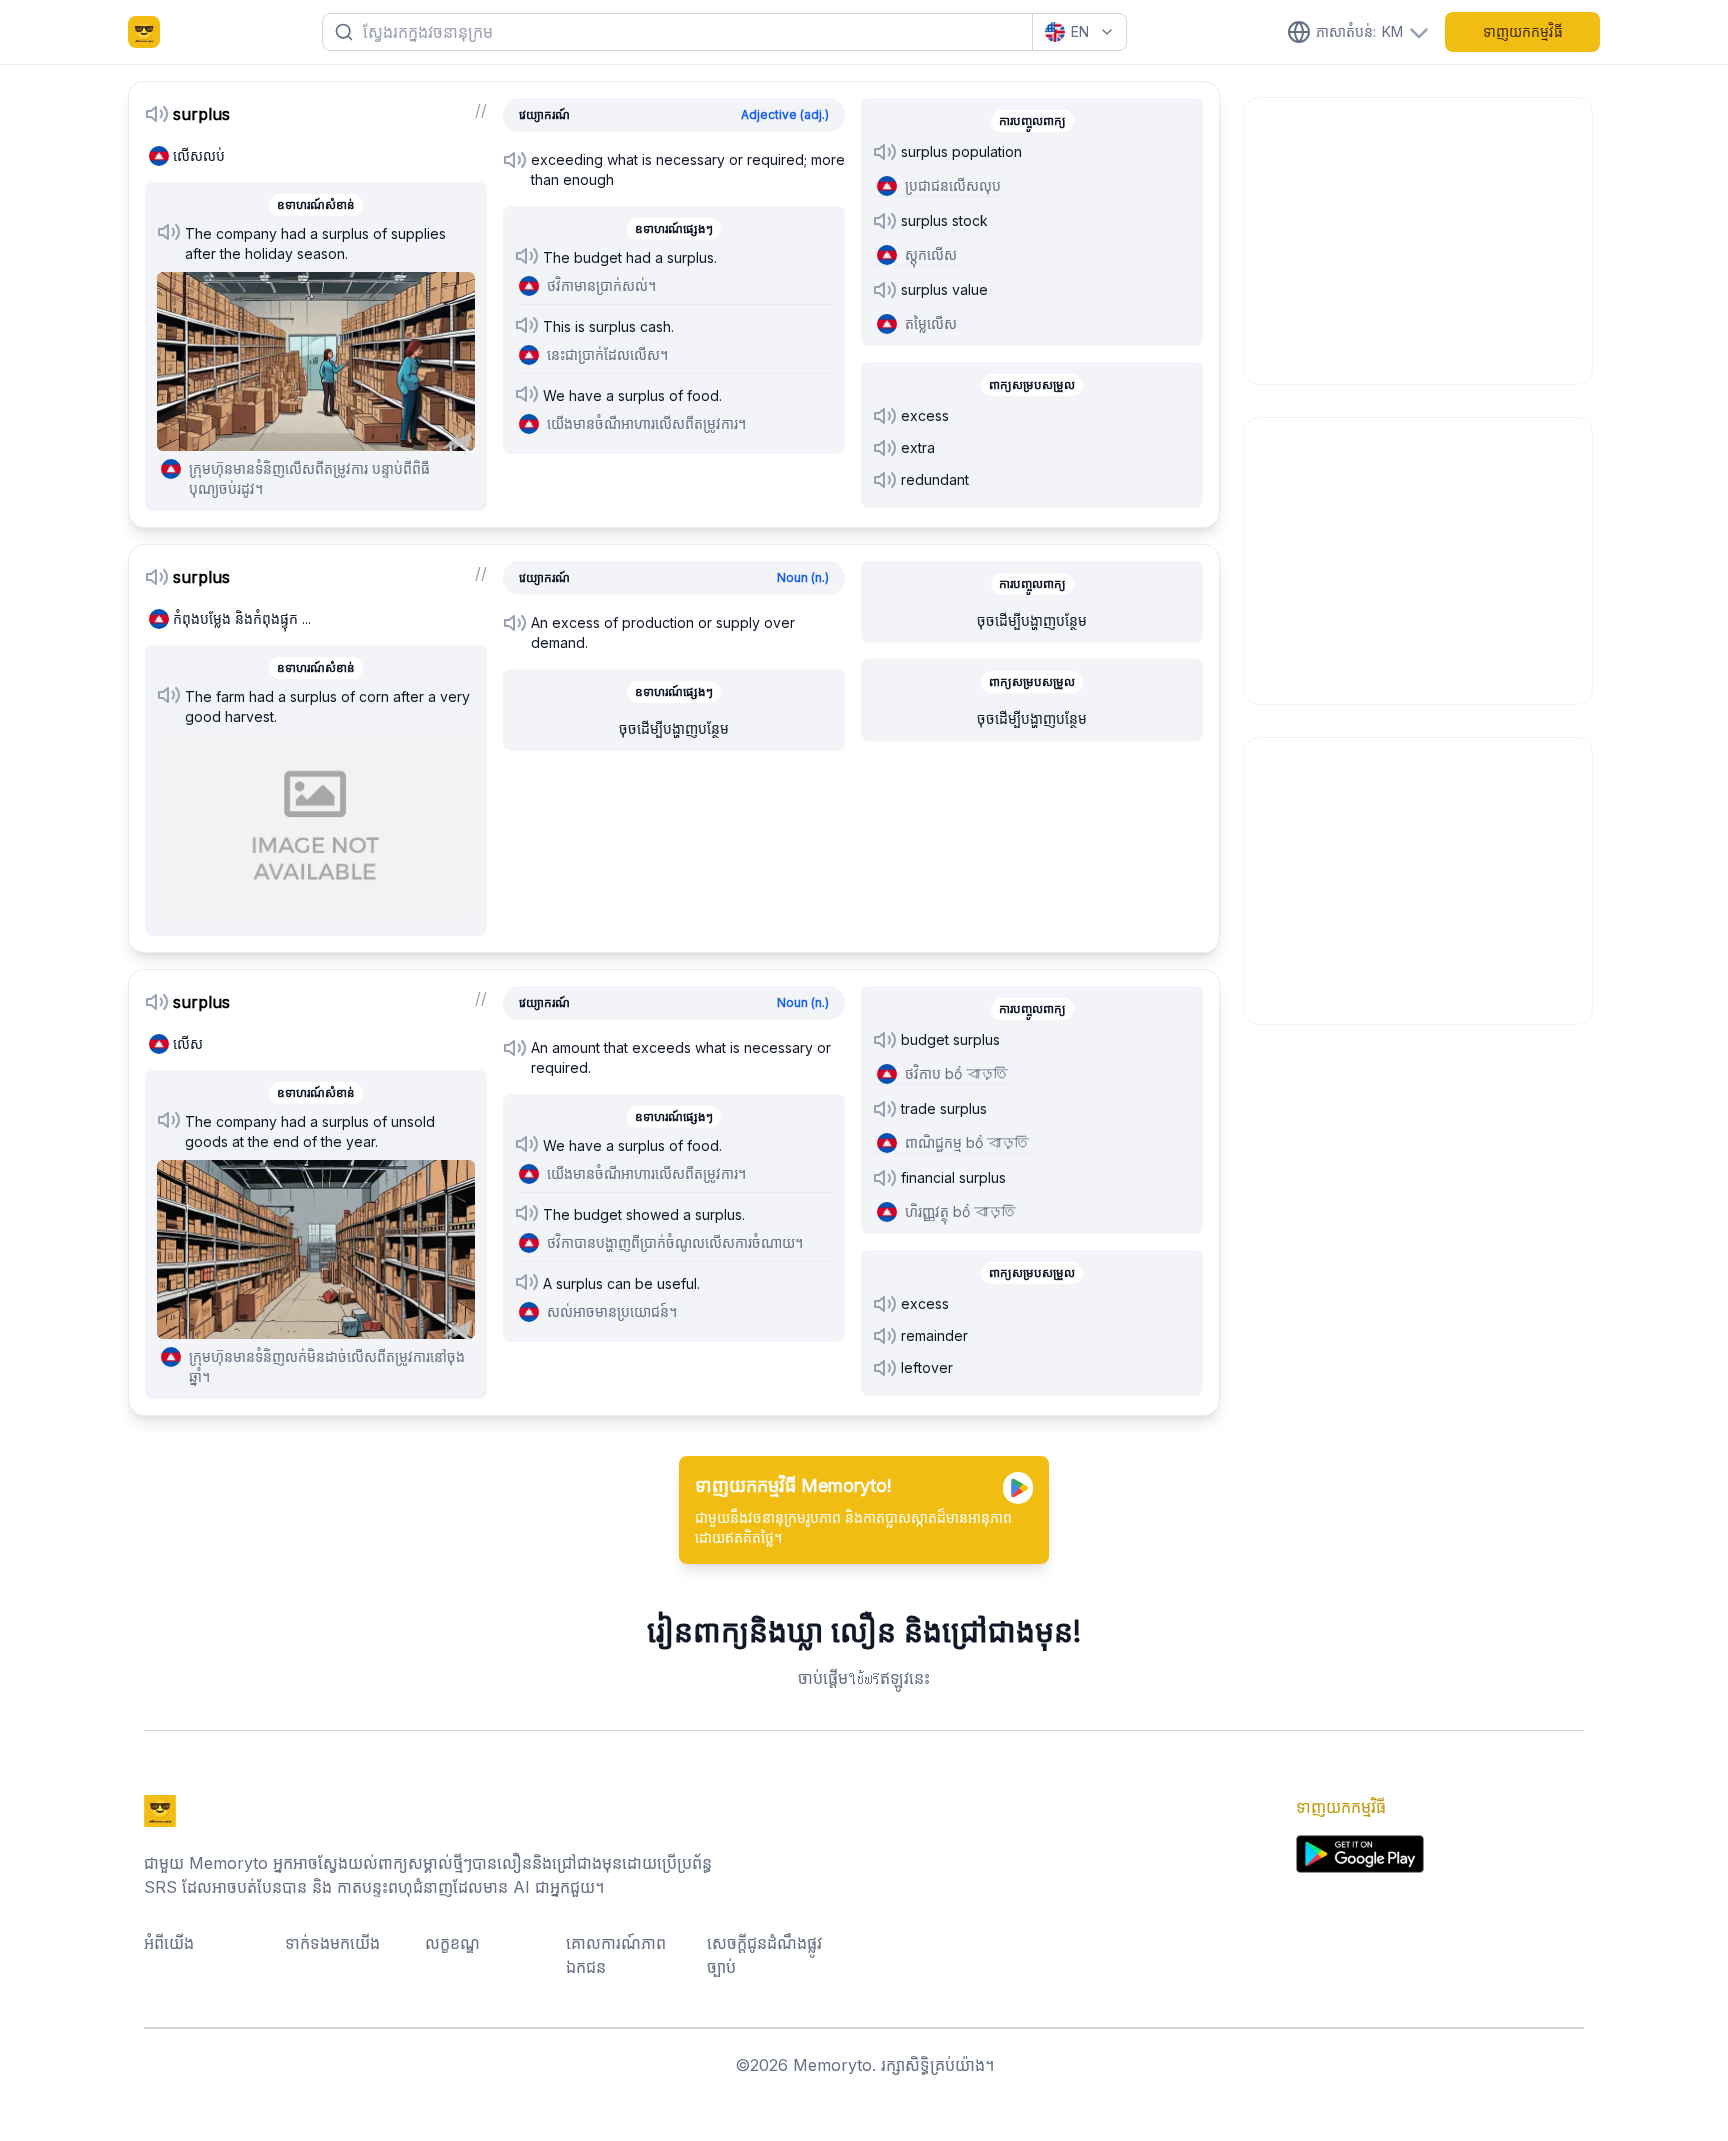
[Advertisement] (1419, 238)
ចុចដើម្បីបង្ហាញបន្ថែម (674, 728)
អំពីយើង (169, 1943)
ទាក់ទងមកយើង (332, 1943)
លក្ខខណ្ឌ (452, 1943)
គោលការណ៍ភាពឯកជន (616, 1955)
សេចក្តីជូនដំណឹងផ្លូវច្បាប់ (764, 1955)
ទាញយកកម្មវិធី (1523, 31)
